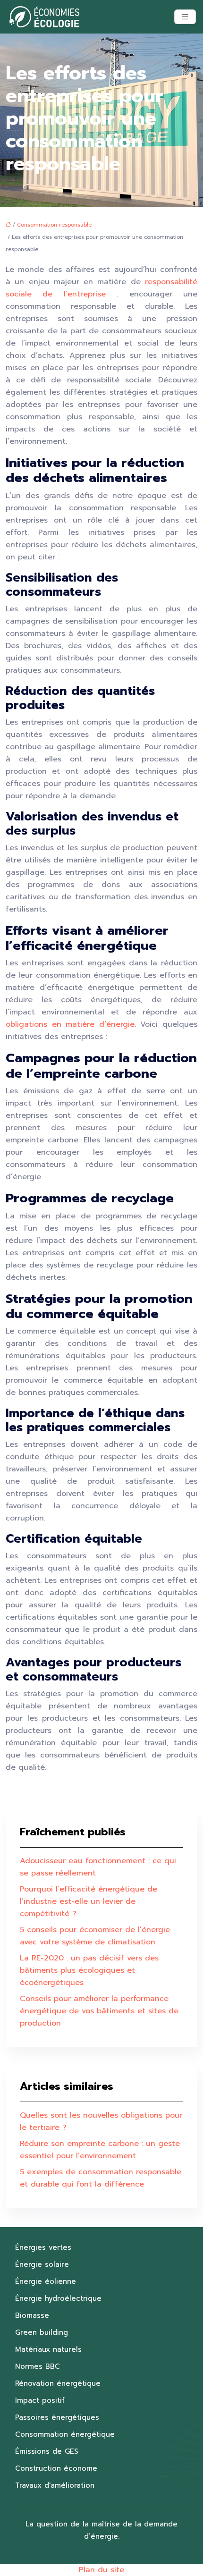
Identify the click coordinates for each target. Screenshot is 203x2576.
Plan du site (101, 2570)
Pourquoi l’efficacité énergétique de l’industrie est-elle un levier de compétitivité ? (89, 1901)
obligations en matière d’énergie (70, 1024)
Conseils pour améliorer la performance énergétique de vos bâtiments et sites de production (99, 2011)
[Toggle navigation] (185, 17)
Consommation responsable (54, 225)
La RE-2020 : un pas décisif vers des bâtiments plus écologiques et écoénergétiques (89, 1970)
